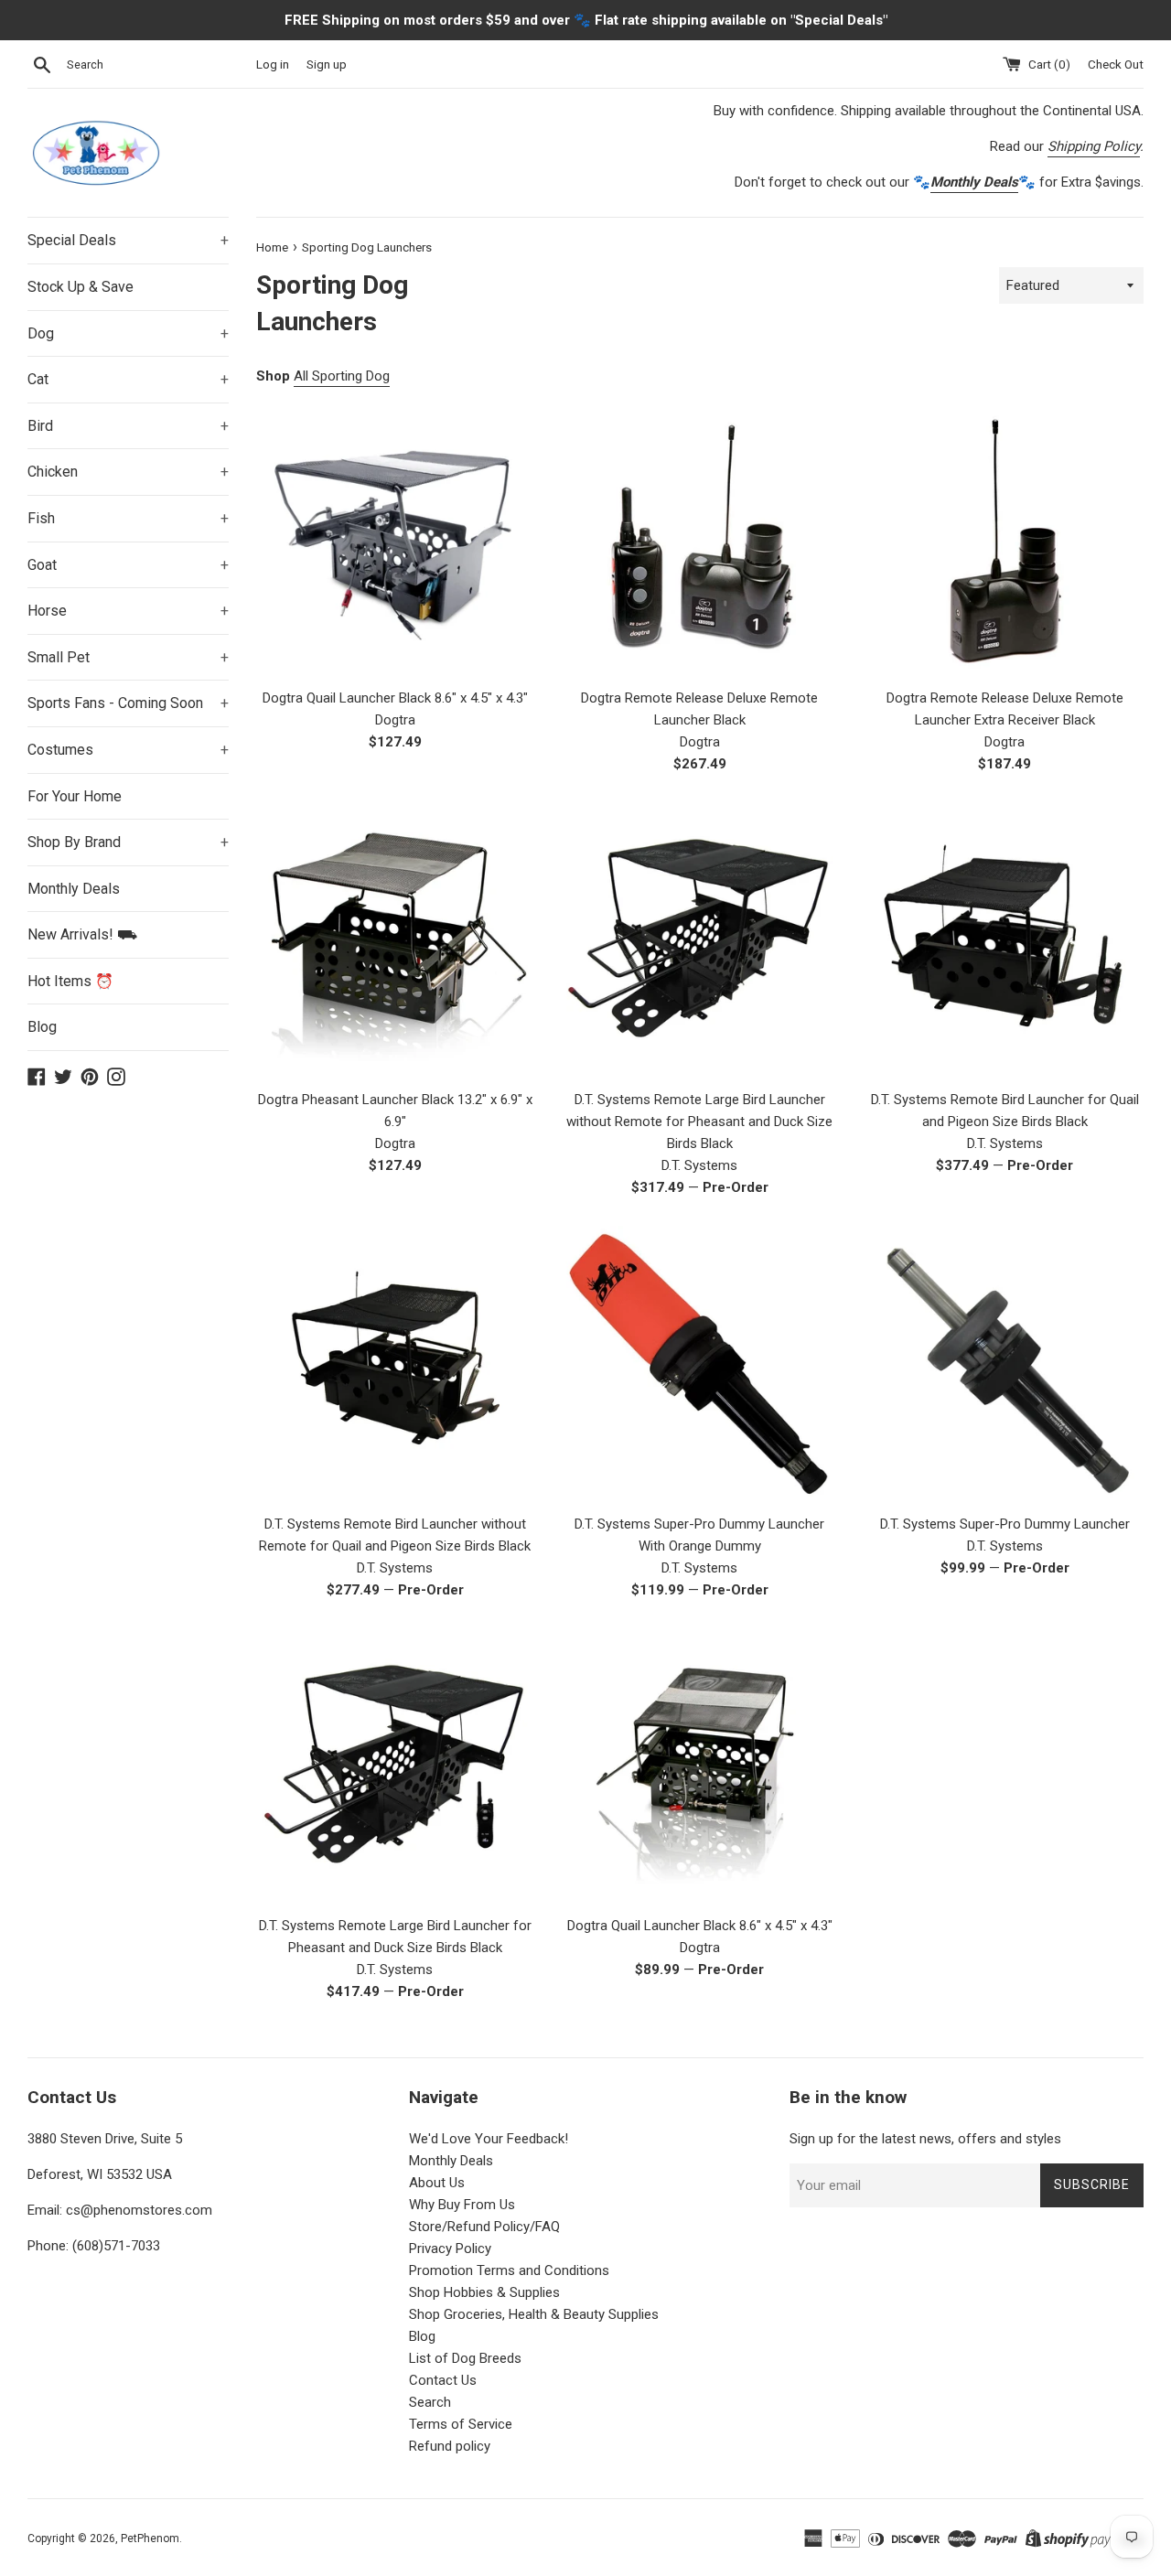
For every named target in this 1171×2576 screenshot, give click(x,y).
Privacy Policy (450, 2249)
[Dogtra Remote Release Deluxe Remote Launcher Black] (699, 539)
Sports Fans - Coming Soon (128, 703)
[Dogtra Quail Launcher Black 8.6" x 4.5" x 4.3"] (395, 539)
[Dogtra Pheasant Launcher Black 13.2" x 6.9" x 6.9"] (395, 941)
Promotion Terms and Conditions (509, 2270)
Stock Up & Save (81, 287)
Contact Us (443, 2380)
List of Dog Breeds (465, 2358)
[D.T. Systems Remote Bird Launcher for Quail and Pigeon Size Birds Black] (1005, 941)
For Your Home (75, 796)
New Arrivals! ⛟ (82, 934)
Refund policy (450, 2446)
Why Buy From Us (462, 2205)
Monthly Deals (74, 889)
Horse (128, 611)
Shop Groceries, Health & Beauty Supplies (534, 2314)
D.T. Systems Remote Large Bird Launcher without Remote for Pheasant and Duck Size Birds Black (699, 1122)
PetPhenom (150, 2538)
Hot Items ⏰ (70, 981)
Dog (128, 333)
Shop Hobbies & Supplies (484, 2292)
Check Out (1116, 64)
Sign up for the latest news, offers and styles (925, 2139)
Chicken (128, 472)
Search (430, 2402)
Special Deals (128, 240)
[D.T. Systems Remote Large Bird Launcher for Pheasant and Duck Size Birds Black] (395, 1767)
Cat (128, 379)
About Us (437, 2183)
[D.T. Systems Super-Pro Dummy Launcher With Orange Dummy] (699, 1364)
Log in (273, 64)
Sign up (327, 64)
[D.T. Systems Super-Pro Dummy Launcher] (1005, 1364)
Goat (128, 565)
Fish (128, 518)
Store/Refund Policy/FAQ (484, 2227)
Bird (128, 426)
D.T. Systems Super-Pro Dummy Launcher (1005, 1524)
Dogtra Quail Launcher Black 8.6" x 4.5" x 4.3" (395, 698)
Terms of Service (461, 2424)
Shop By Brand (128, 842)
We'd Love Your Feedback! (489, 2139)
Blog (42, 1027)
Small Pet (128, 657)
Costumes (128, 750)
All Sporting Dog (342, 376)
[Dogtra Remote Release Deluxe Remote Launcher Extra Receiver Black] (1005, 539)
